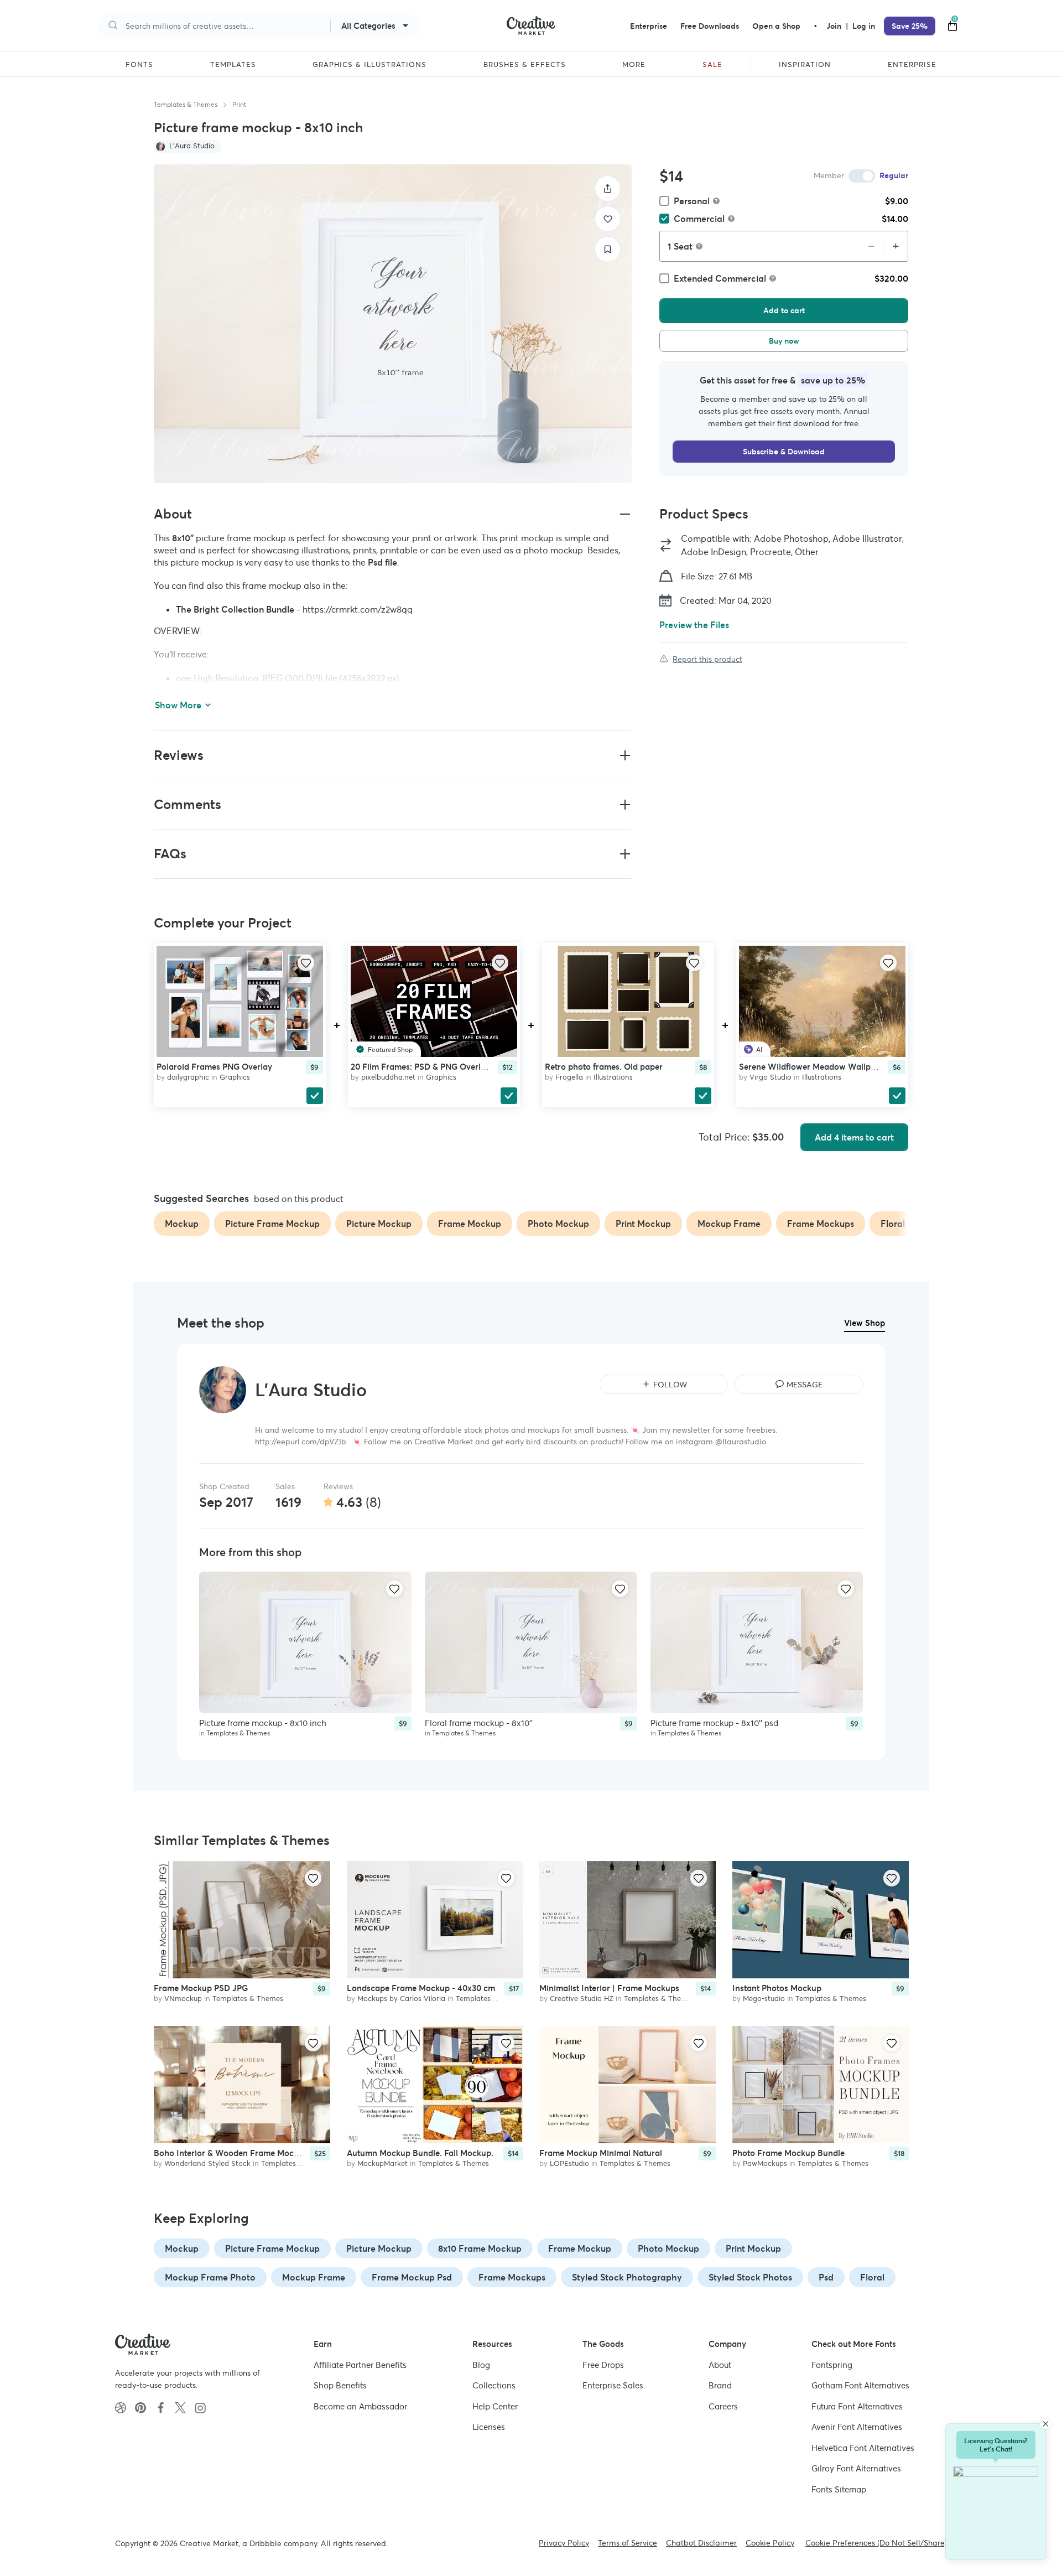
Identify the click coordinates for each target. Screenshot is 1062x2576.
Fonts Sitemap (839, 2489)
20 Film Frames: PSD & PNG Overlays (422, 1066)
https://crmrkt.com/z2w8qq (358, 609)
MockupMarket (382, 2164)
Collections (494, 2385)
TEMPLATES (233, 65)
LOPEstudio (569, 2164)
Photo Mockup (668, 2248)
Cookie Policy (770, 2543)
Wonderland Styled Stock (207, 2164)
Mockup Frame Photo (210, 2277)
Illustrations (613, 1077)
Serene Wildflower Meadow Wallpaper (814, 1066)
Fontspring (832, 2365)
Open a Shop (776, 26)
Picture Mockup (379, 2248)
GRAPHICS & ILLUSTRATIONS (369, 65)
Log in (864, 26)
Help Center (495, 2406)
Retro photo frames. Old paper (604, 1066)
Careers (723, 2406)
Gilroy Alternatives (856, 2468)
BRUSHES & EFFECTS (525, 65)
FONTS (139, 65)
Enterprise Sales (613, 2385)
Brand (720, 2385)
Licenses (489, 2427)
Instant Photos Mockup (777, 1988)
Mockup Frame (314, 2277)
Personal (692, 201)
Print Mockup (753, 2248)
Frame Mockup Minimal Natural (601, 2153)
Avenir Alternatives (857, 2427)
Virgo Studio (771, 1077)
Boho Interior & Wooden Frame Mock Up (233, 2153)
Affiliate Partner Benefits (360, 2365)
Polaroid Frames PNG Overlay (214, 1066)
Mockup (182, 2248)
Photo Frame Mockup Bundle (788, 2153)
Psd (826, 2277)
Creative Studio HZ (582, 1999)
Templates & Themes (186, 104)
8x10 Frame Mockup (480, 2248)
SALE (712, 65)
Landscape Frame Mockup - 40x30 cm (421, 1988)
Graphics (235, 1077)
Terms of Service (628, 2543)
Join (835, 26)
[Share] (608, 188)
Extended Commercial (720, 278)
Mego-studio (764, 1999)
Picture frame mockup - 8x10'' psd (714, 1723)
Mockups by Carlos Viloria (401, 1999)
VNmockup (183, 1999)
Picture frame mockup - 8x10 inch (263, 1723)
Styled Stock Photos (750, 2277)
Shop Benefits (340, 2385)
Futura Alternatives (857, 2406)
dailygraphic (188, 1077)
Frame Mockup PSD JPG (201, 1988)
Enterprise (649, 26)
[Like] (608, 219)
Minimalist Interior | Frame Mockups (609, 1988)
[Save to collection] (608, 249)
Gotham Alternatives (860, 2385)
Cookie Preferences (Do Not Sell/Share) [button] (876, 2543)
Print (239, 104)
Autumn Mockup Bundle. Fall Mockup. (420, 2153)
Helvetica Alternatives (863, 2448)
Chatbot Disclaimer (701, 2543)
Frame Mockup (580, 2248)
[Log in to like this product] (306, 963)
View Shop (865, 1323)
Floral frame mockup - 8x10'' (479, 1723)
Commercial (699, 219)
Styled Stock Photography (627, 2277)
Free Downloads (710, 26)
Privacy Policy (564, 2543)
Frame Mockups (512, 2277)
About (720, 2365)
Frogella (569, 1077)
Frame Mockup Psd (412, 2277)
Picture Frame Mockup (272, 2248)
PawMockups (765, 2164)
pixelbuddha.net (388, 1077)
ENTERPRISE (912, 65)
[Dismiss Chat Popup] (1045, 2424)
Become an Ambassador (360, 2406)
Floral (872, 2277)
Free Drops (603, 2365)
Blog (481, 2365)
